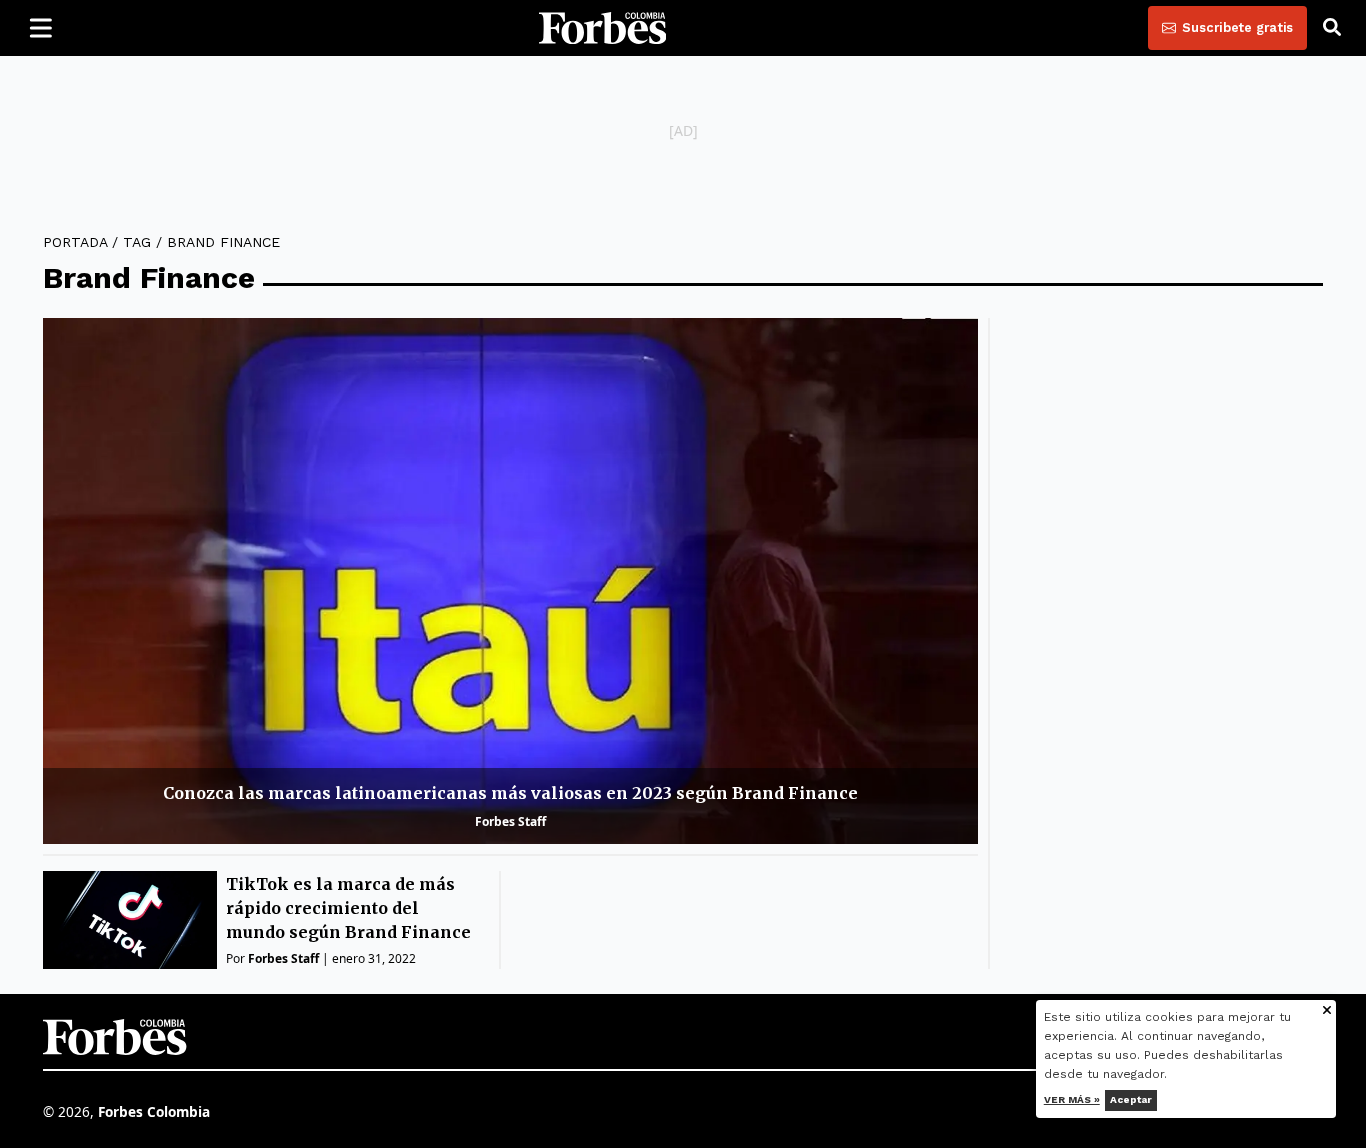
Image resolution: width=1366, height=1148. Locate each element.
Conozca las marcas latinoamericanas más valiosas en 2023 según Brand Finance (510, 793)
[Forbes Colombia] (603, 28)
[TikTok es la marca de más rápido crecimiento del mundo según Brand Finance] (130, 920)
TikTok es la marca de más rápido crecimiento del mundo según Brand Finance (348, 908)
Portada (75, 242)
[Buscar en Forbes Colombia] (1332, 28)
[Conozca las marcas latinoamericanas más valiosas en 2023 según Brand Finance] (510, 581)
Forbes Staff (510, 821)
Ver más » (1072, 1099)
